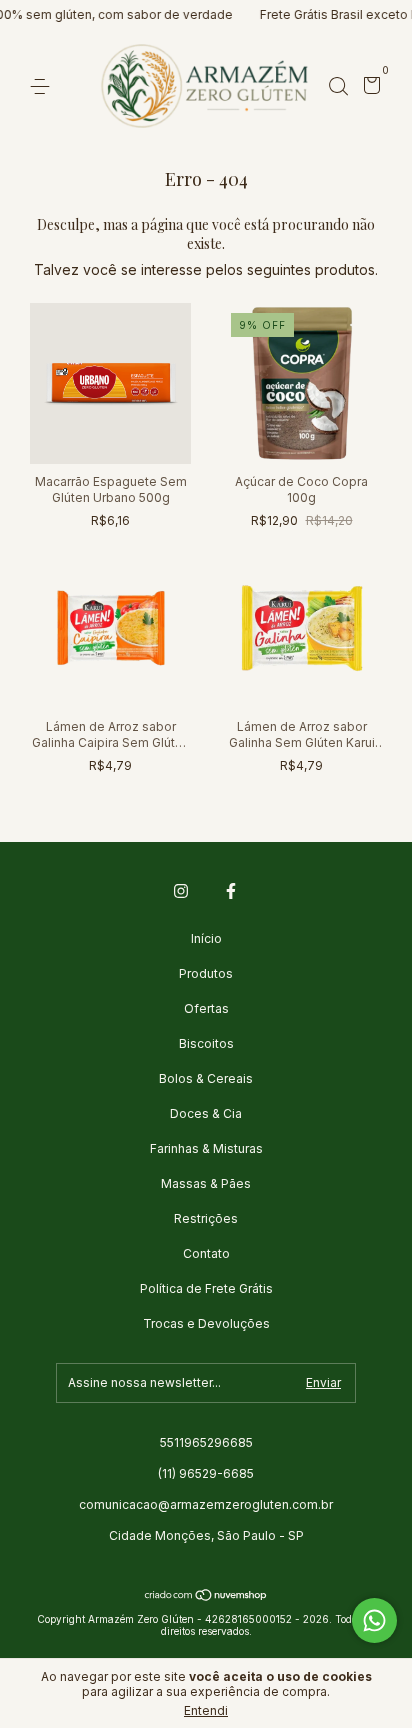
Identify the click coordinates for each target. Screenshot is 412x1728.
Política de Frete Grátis (206, 1288)
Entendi (206, 1710)
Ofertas (206, 1008)
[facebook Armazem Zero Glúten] (231, 891)
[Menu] (43, 86)
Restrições (206, 1218)
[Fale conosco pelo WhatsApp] (374, 1620)
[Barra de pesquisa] (338, 86)
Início (206, 938)
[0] (368, 87)
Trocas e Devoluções (206, 1323)
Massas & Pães (206, 1183)
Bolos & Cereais (206, 1078)
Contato (206, 1253)
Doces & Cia (206, 1113)
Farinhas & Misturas (206, 1148)
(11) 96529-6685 (206, 1473)
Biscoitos (206, 1043)
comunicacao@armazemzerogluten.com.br (206, 1504)
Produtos (206, 973)
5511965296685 (206, 1442)
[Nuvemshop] (206, 1596)
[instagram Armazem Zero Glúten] (181, 891)
